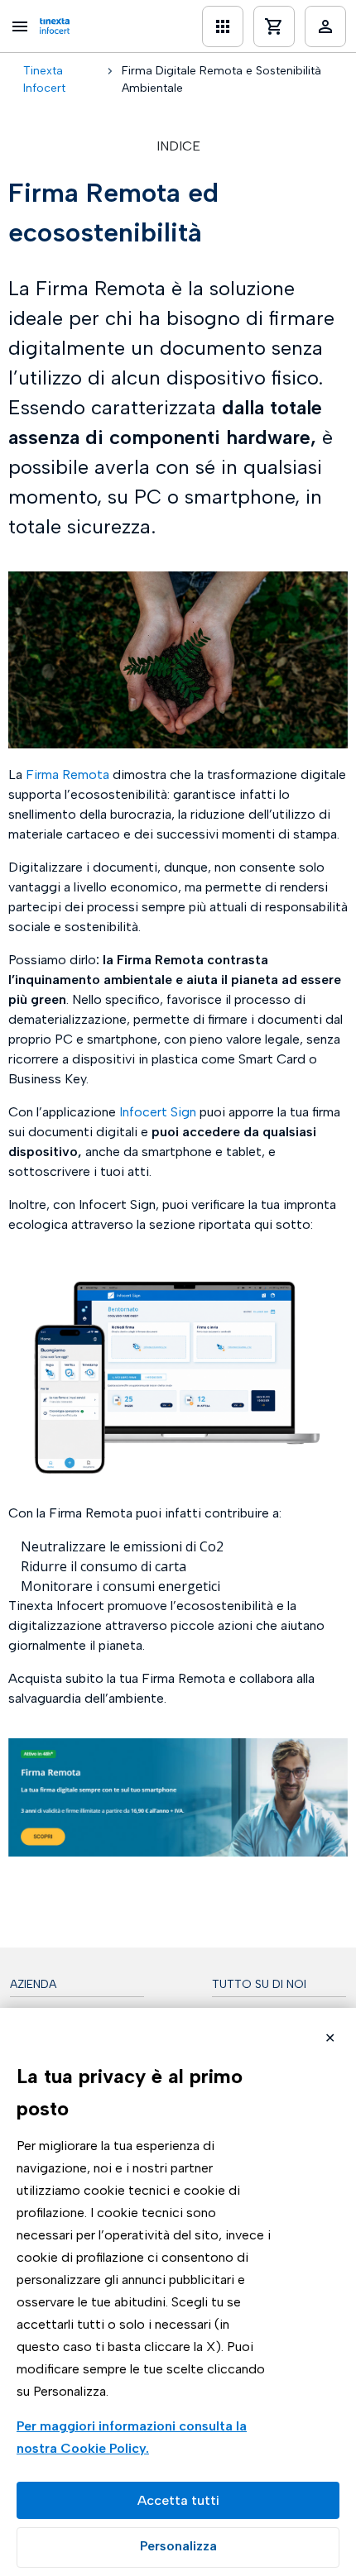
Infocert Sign (158, 1112)
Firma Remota (67, 774)
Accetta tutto (178, 2500)
